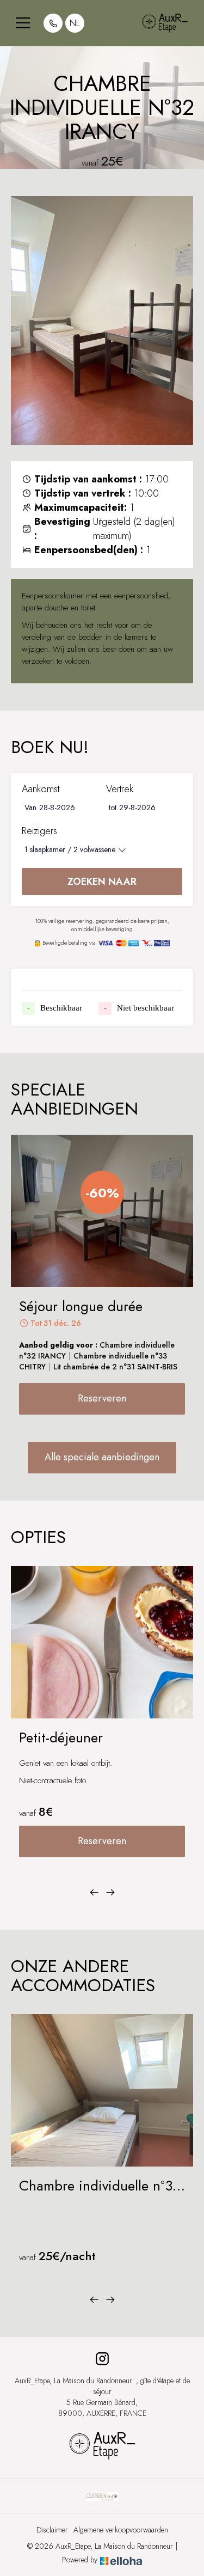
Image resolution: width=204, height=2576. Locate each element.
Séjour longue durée (81, 1307)
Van (30, 807)
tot (113, 807)
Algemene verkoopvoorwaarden (121, 2530)
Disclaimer (52, 2530)
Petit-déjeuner (61, 1738)
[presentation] (94, 1893)
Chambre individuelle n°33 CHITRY (100, 2186)
